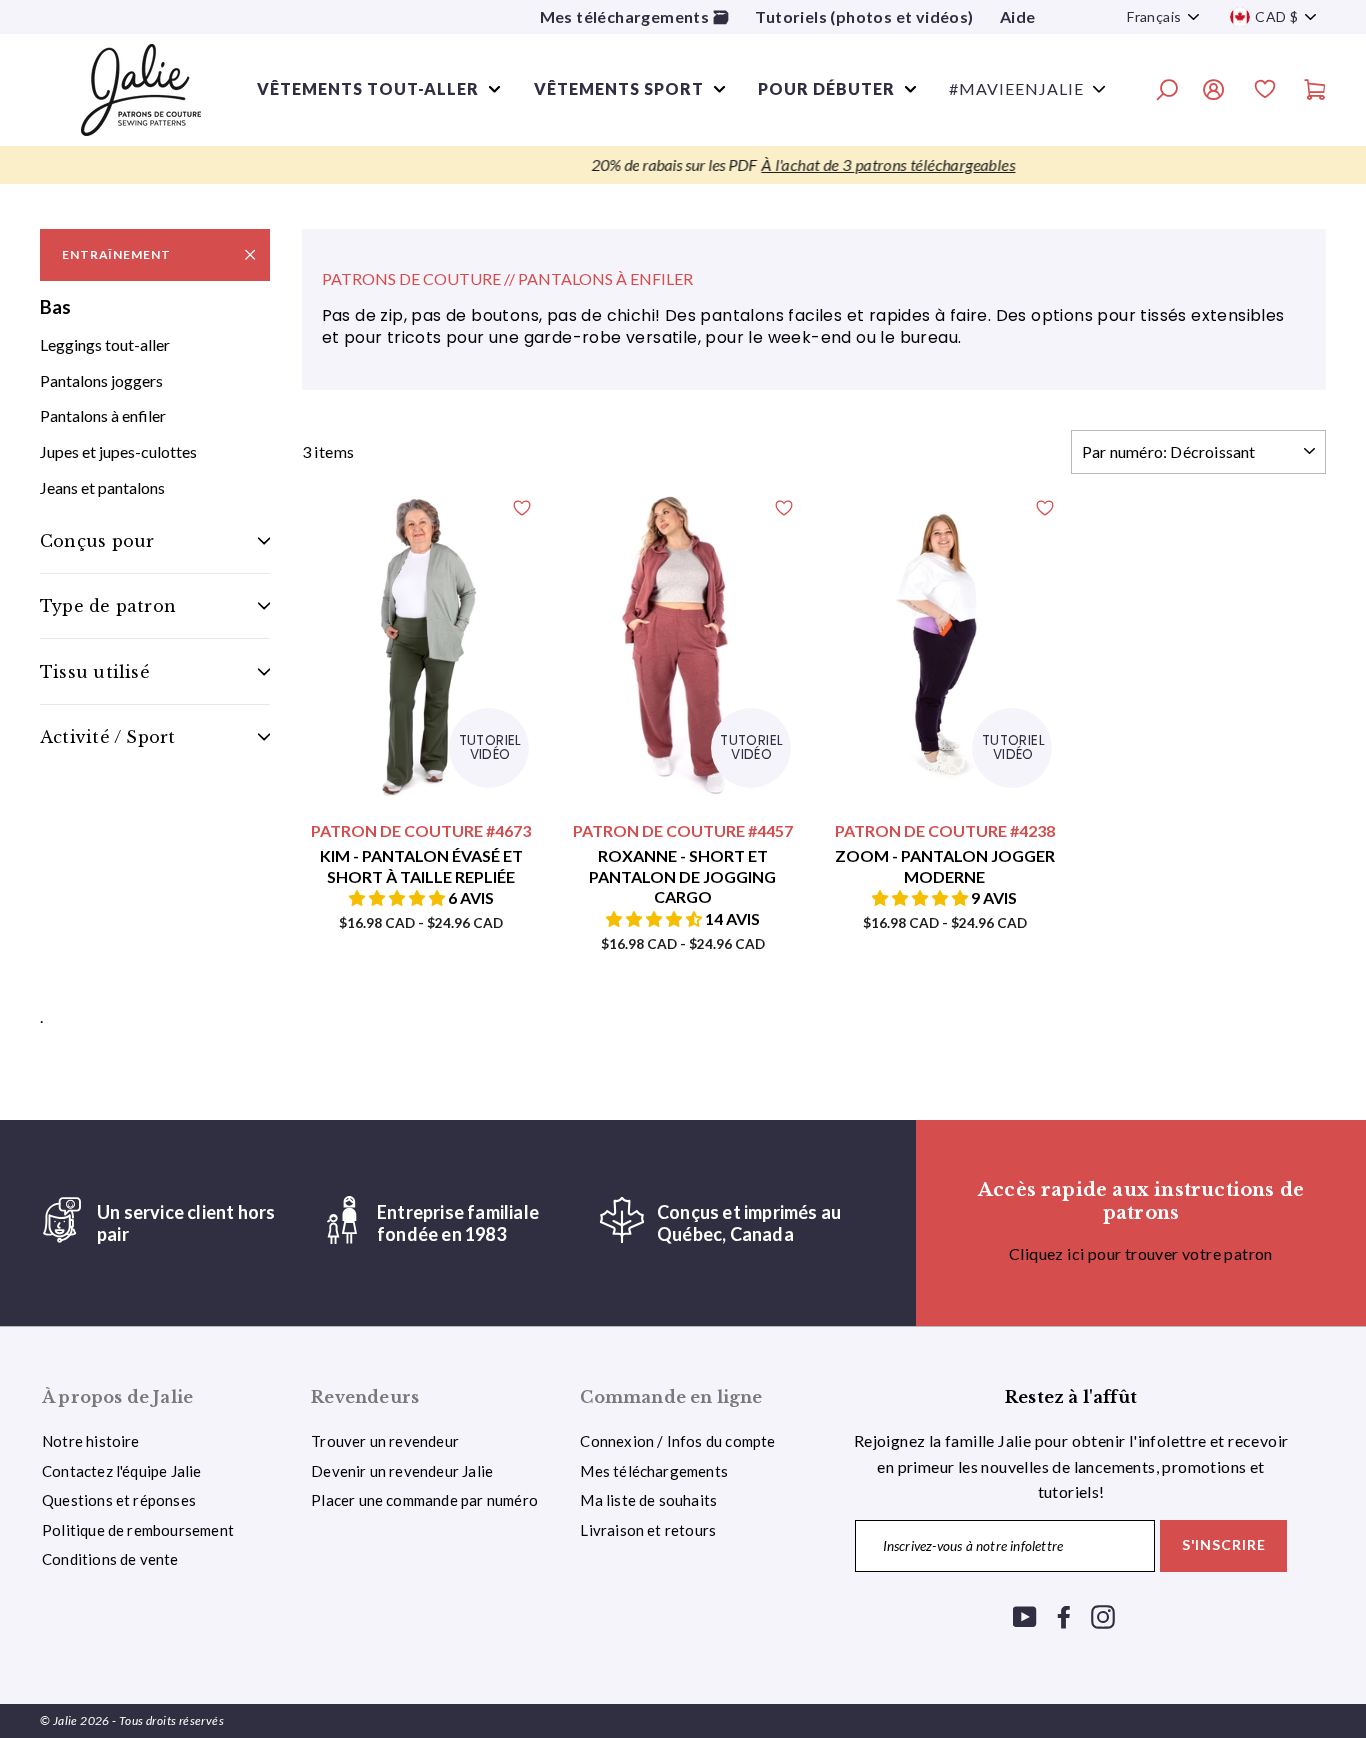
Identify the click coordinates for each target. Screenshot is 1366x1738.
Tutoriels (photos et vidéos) (864, 16)
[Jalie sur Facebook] (1064, 1615)
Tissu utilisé (95, 672)
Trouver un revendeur (385, 1441)
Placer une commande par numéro (424, 1500)
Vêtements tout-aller (368, 88)
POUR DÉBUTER (826, 88)
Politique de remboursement (138, 1530)
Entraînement (116, 254)
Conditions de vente (110, 1559)
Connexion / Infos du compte (677, 1441)
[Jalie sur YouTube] (1025, 1615)
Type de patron (108, 606)
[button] (398, 897)
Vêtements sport (619, 88)
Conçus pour (97, 541)
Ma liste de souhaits (648, 1500)
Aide (1018, 16)
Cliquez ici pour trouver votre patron (1141, 1253)
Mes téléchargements (654, 1471)
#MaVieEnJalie (1016, 88)
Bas (55, 307)
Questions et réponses (119, 1500)
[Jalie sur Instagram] (1103, 1615)
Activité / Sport (108, 737)
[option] (683, 165)
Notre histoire (91, 1441)
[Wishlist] (1265, 92)
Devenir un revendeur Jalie (402, 1471)
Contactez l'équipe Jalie (122, 1471)
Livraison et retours (648, 1530)
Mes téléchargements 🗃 (634, 16)
